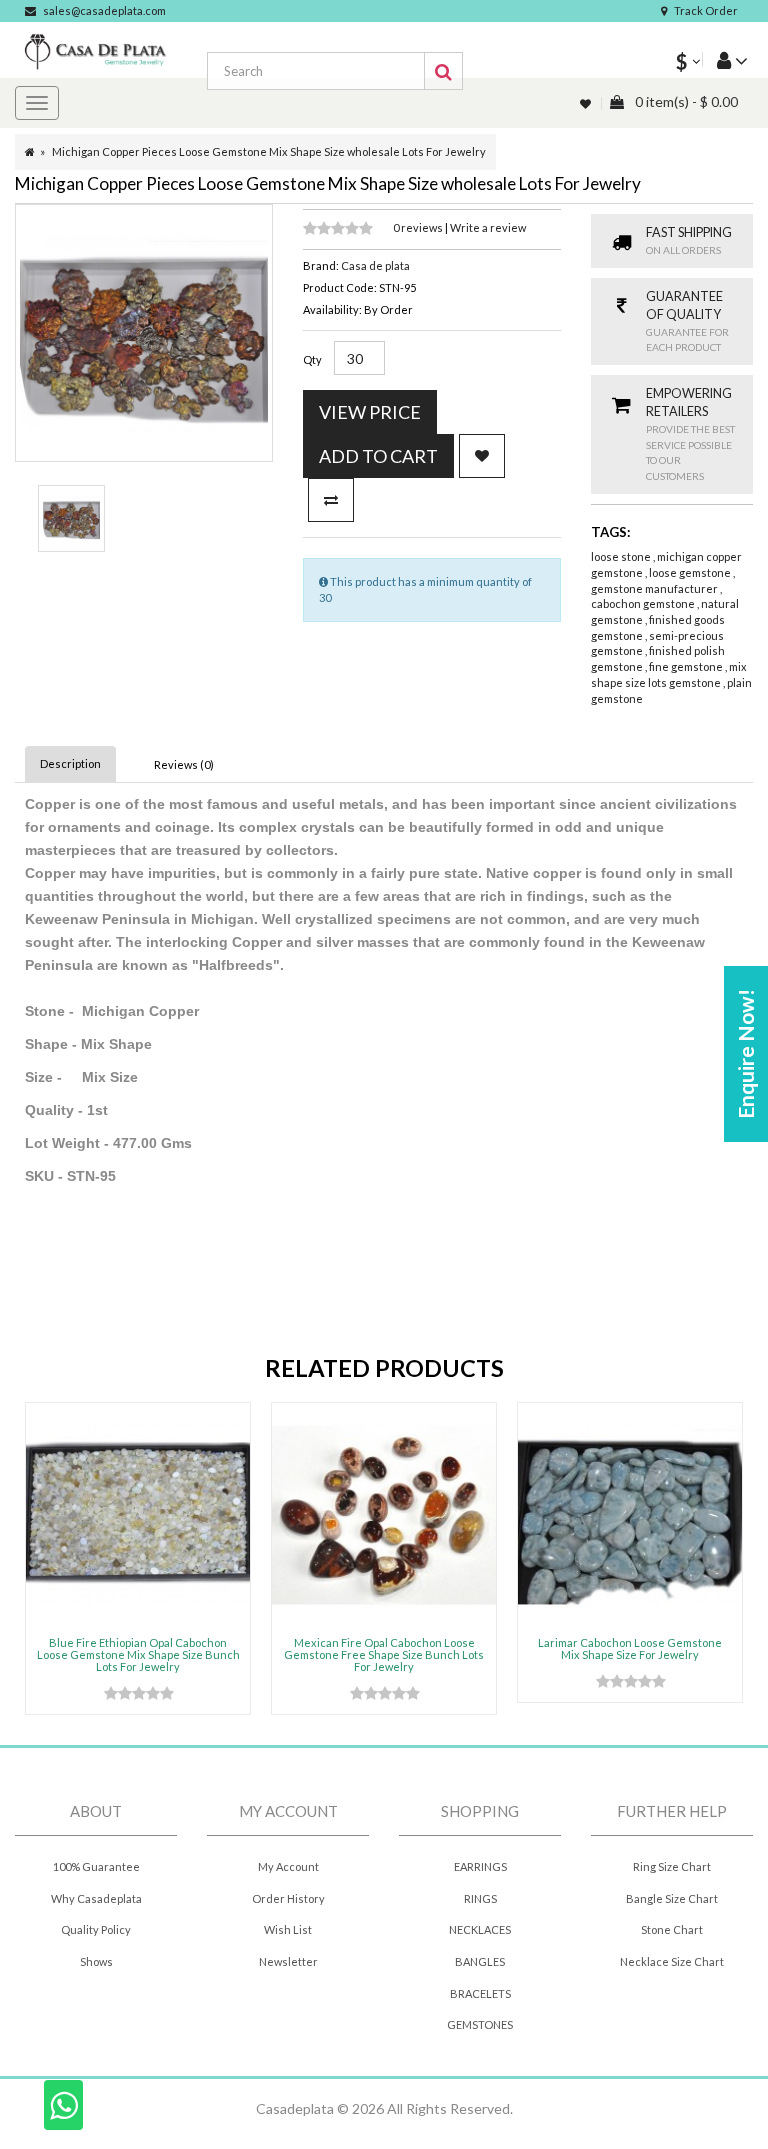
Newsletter (288, 1961)
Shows (96, 1961)
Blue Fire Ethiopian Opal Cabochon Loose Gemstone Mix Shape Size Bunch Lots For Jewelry (138, 1654)
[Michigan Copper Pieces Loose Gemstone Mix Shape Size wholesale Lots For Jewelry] (71, 518)
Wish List (288, 1929)
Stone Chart (672, 1929)
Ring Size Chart (672, 1866)
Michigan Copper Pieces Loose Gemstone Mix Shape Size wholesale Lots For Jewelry (269, 151)
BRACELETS (480, 1993)
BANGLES (480, 1961)
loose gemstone (691, 572)
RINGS (480, 1898)
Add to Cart (378, 456)
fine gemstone (687, 666)
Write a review (488, 227)
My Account (288, 1866)
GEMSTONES (480, 2024)
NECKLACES (480, 1929)
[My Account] (725, 59)
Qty (312, 359)
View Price (370, 412)
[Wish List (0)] (587, 103)
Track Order (706, 10)
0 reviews (419, 227)
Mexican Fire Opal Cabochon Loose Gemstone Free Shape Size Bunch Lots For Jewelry (384, 1654)
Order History (288, 1898)
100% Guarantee (96, 1866)
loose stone (622, 556)
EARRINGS (480, 1866)
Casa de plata (375, 265)
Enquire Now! (745, 1054)
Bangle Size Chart (672, 1898)
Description (70, 763)
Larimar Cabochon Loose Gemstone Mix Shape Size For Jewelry (630, 1648)
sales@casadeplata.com (104, 10)
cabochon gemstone (644, 603)
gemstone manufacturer (655, 588)
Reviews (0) (184, 764)
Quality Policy (96, 1929)
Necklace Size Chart (672, 1961)
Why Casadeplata (96, 1898)
